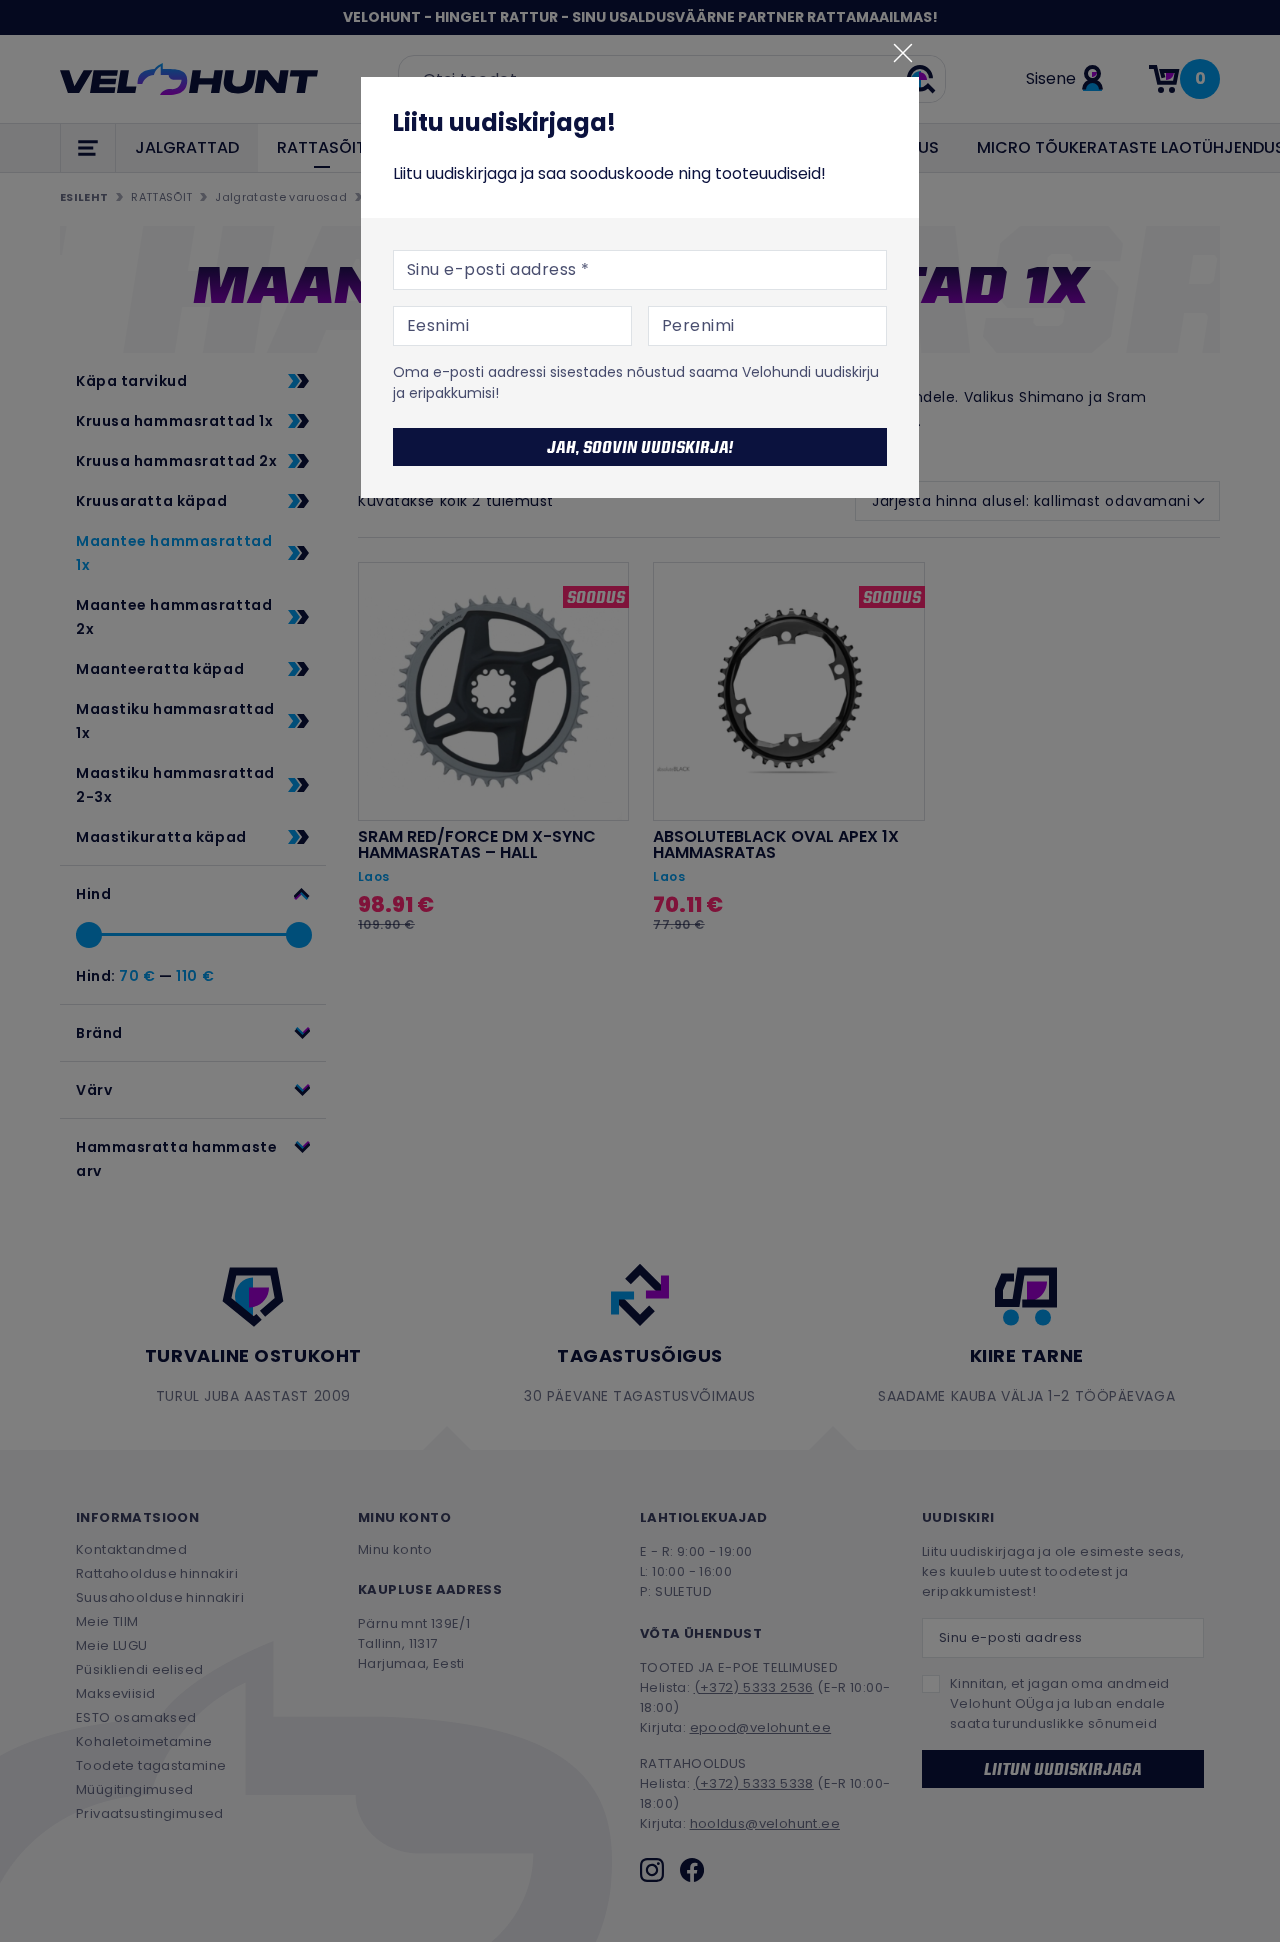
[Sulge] (903, 53)
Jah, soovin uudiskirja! (640, 447)
